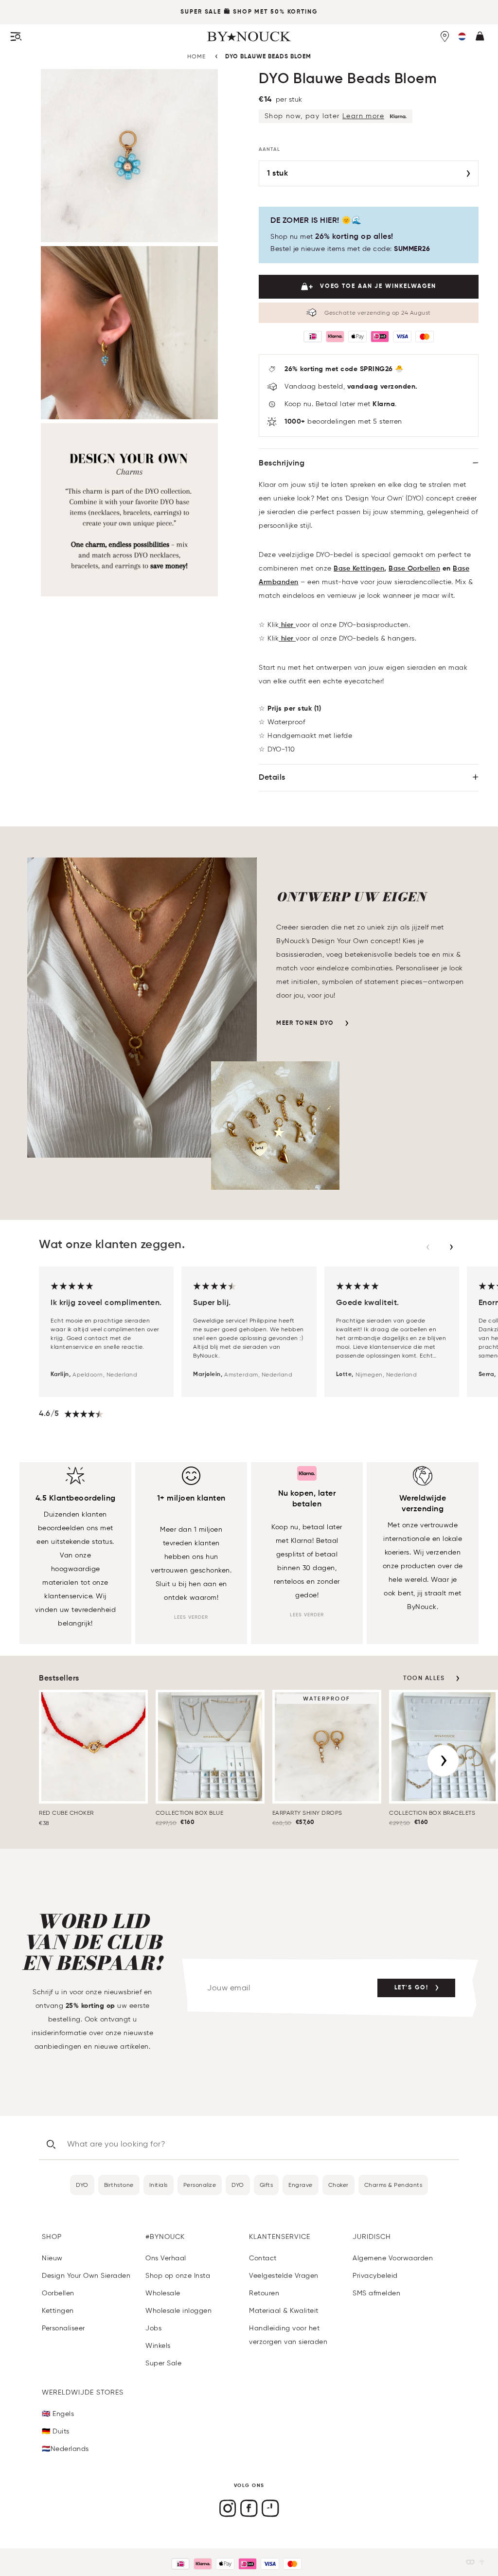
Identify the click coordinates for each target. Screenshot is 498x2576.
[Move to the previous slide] (428, 1247)
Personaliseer (63, 2328)
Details (272, 778)
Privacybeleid (375, 2276)
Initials (159, 2185)
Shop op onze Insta (178, 2276)
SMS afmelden (376, 2293)
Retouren (264, 2293)
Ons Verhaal (166, 2258)
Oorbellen (58, 2293)
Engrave (301, 2185)
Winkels (158, 2346)
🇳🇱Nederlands (65, 2449)
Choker (338, 2185)
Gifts (267, 2185)
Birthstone (119, 2185)
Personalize (200, 2185)
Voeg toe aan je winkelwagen (378, 286)
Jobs (153, 2328)
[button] (462, 36)
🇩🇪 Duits (56, 2431)
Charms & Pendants (393, 2185)
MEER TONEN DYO (305, 1023)
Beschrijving (282, 464)
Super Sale (201, 12)
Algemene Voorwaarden (393, 2258)
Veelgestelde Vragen (284, 2276)
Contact (263, 2258)
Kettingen (58, 2311)
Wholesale (163, 2293)
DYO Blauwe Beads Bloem (268, 57)
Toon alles (424, 1679)
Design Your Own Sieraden (86, 2276)
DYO (82, 2185)
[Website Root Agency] (482, 2562)
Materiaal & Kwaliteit (284, 2311)
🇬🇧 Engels (58, 2414)
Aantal (269, 149)
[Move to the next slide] (451, 1247)
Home (196, 56)
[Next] (443, 1761)
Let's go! (411, 1988)
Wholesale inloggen (178, 2311)
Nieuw (52, 2258)
